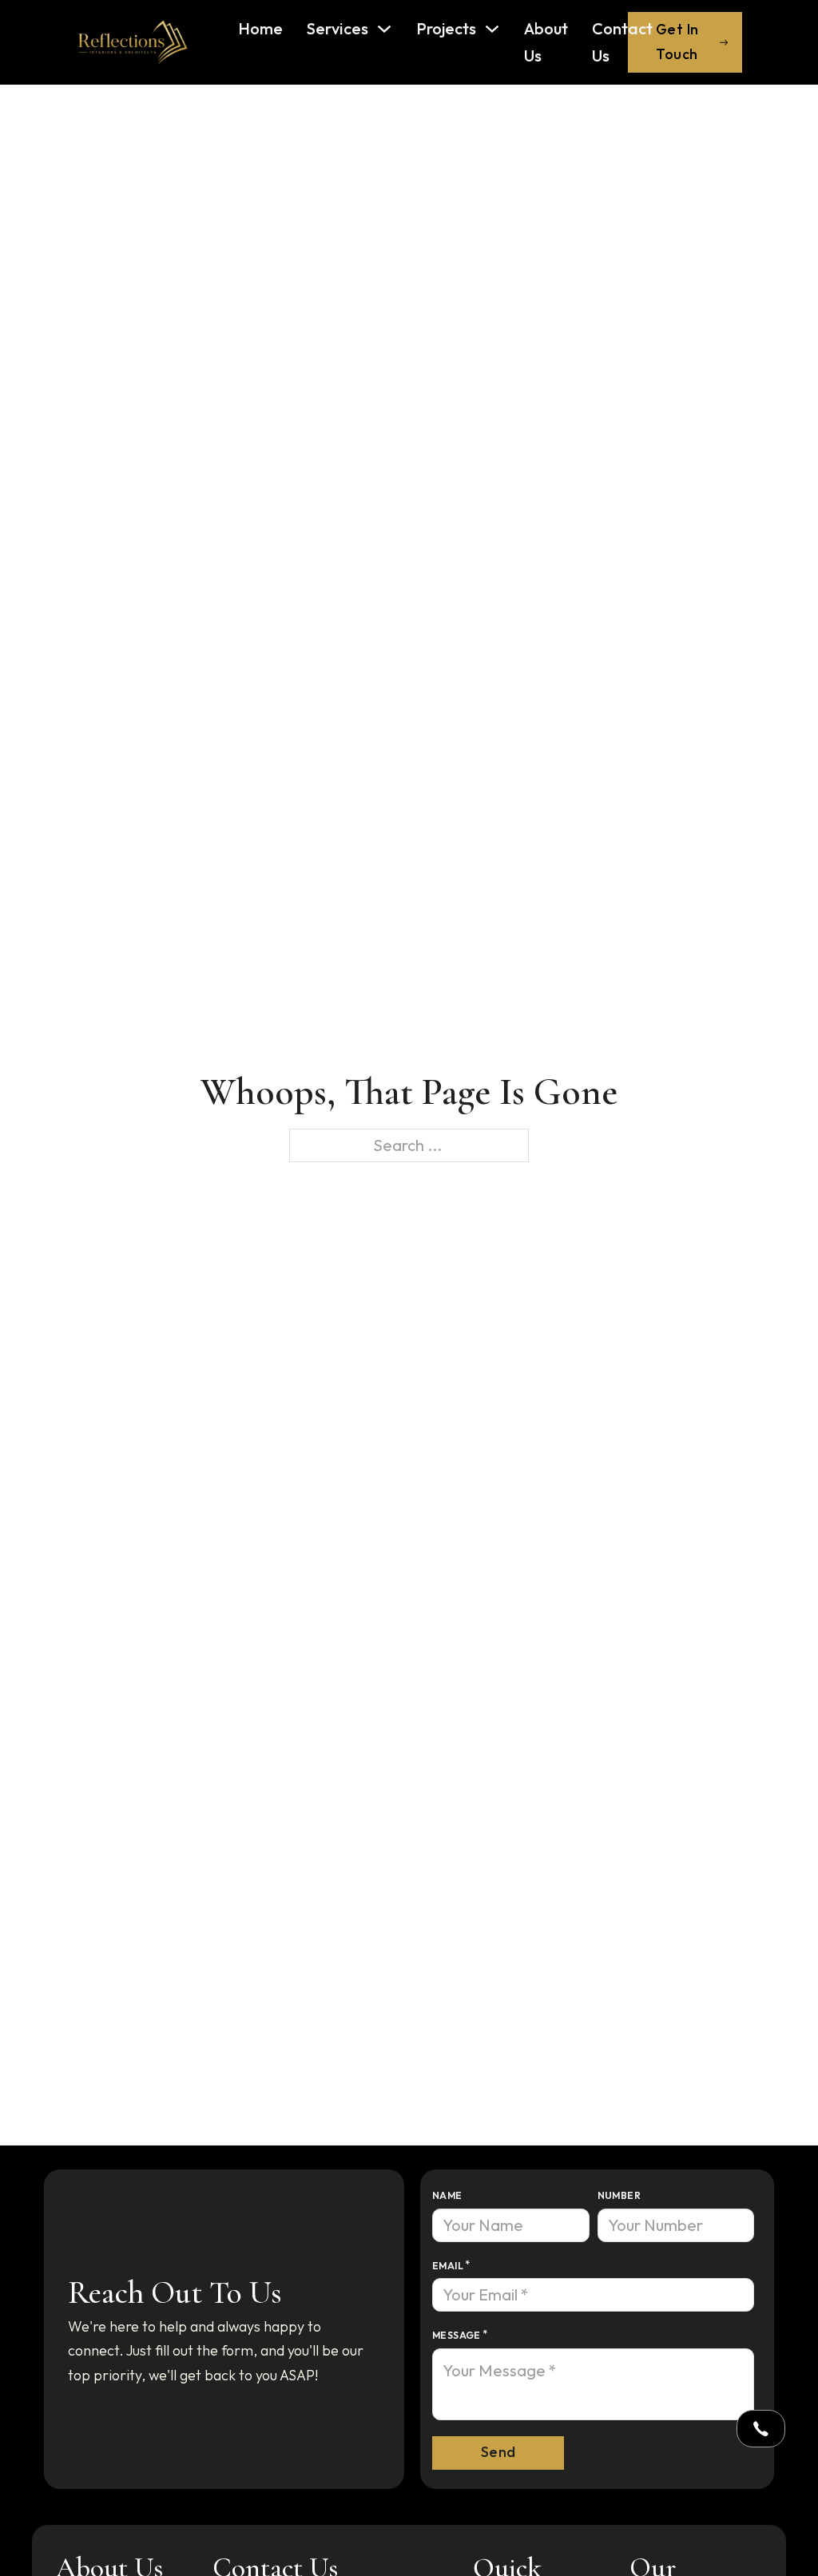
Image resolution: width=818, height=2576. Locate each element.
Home (260, 28)
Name (447, 2195)
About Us (546, 42)
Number (619, 2195)
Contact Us (622, 42)
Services (338, 28)
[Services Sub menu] (384, 29)
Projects (446, 28)
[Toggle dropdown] (761, 2429)
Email (448, 2266)
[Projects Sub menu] (492, 29)
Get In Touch (677, 42)
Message (457, 2335)
